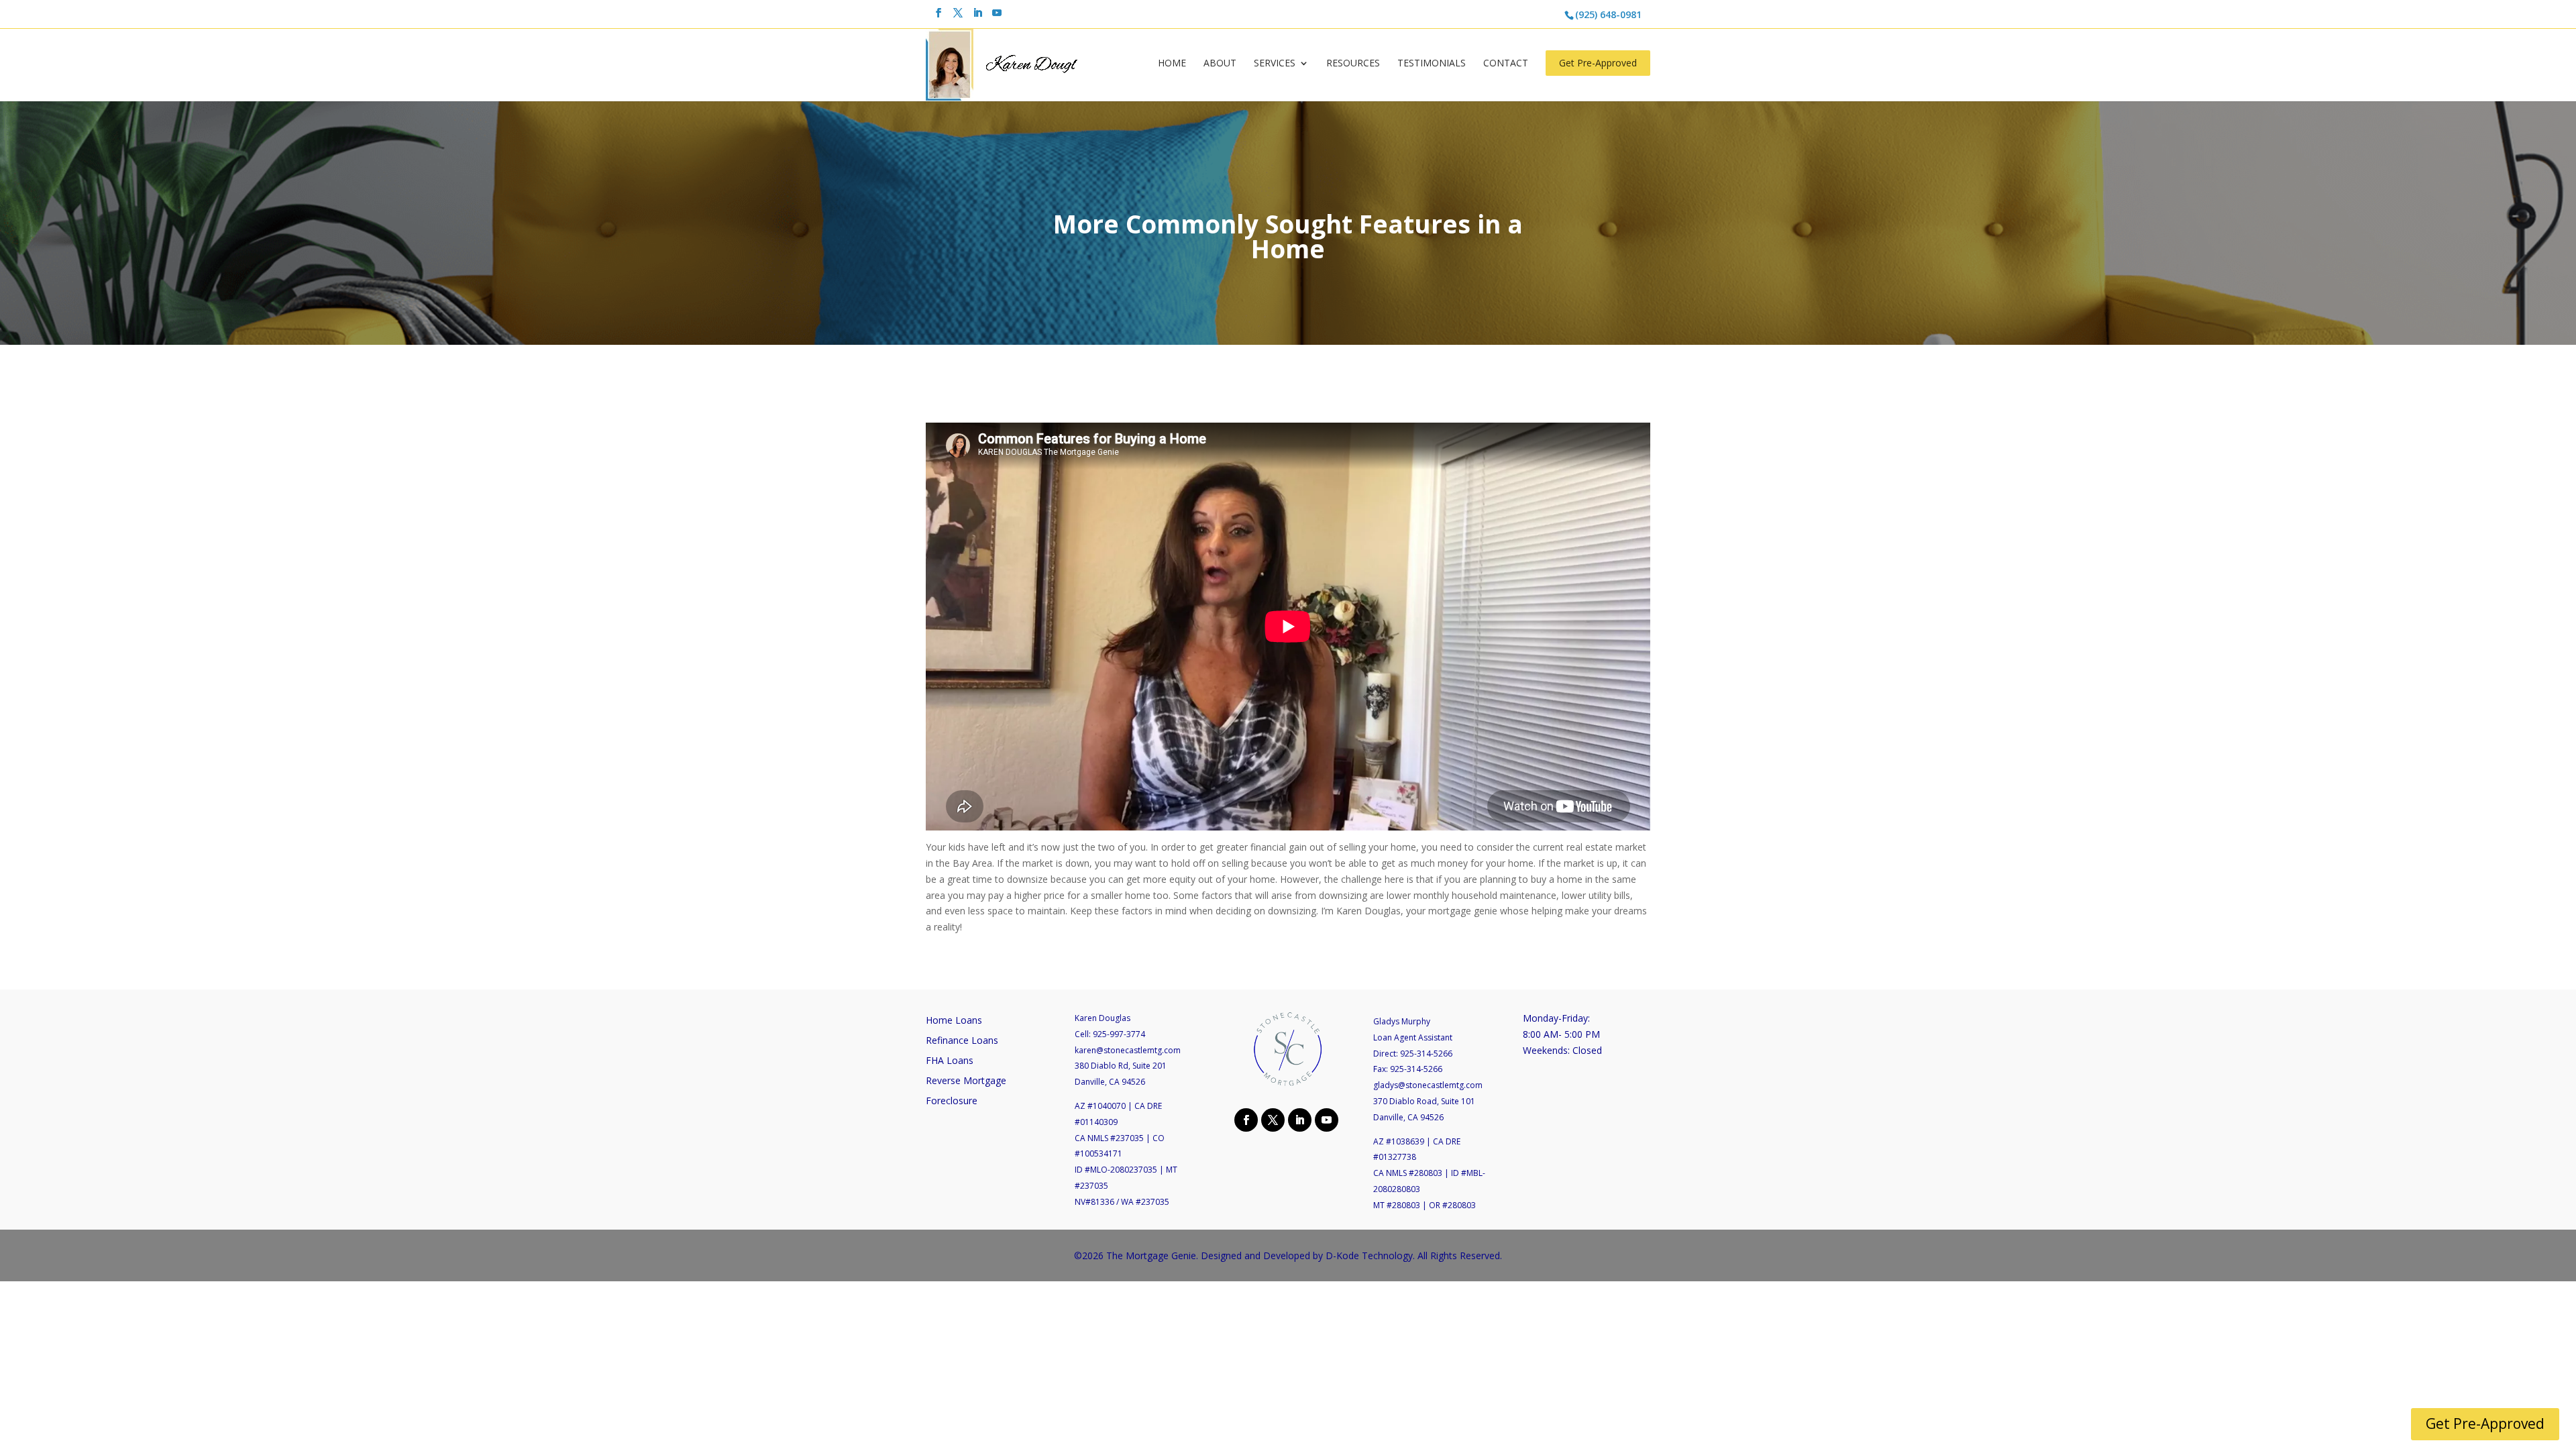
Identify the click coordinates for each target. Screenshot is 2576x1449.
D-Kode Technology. (1370, 1255)
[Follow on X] (1271, 1119)
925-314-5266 (1426, 1054)
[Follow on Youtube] (1325, 1119)
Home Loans (954, 1021)
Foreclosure (952, 1102)
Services (1275, 64)
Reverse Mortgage (966, 1081)
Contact (1506, 64)
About (1220, 64)
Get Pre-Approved (1598, 63)
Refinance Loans (962, 1041)
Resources (1353, 64)
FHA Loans (950, 1061)
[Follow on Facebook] (1244, 1119)
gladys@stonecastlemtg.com (1428, 1085)
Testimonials (1432, 64)
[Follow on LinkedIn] (1298, 1119)
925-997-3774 (1119, 1034)
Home (1172, 64)
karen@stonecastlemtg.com (1128, 1050)
